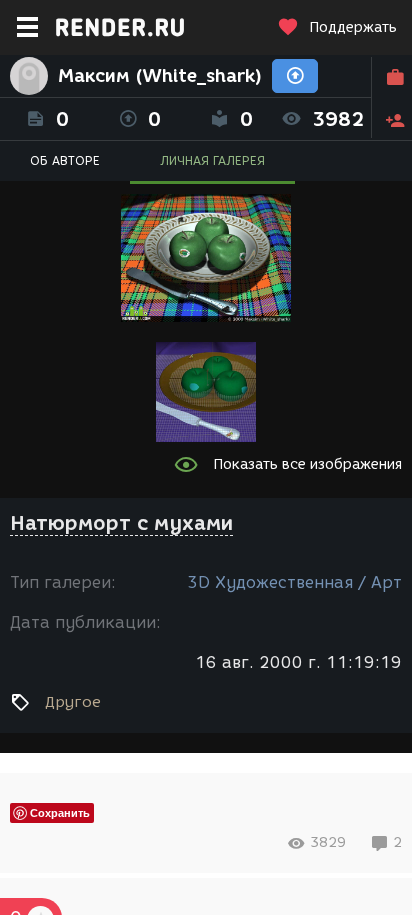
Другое (73, 702)
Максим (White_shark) (160, 76)
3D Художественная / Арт (294, 582)
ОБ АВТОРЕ (65, 160)
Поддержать (353, 27)
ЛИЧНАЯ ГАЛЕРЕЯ (212, 160)
